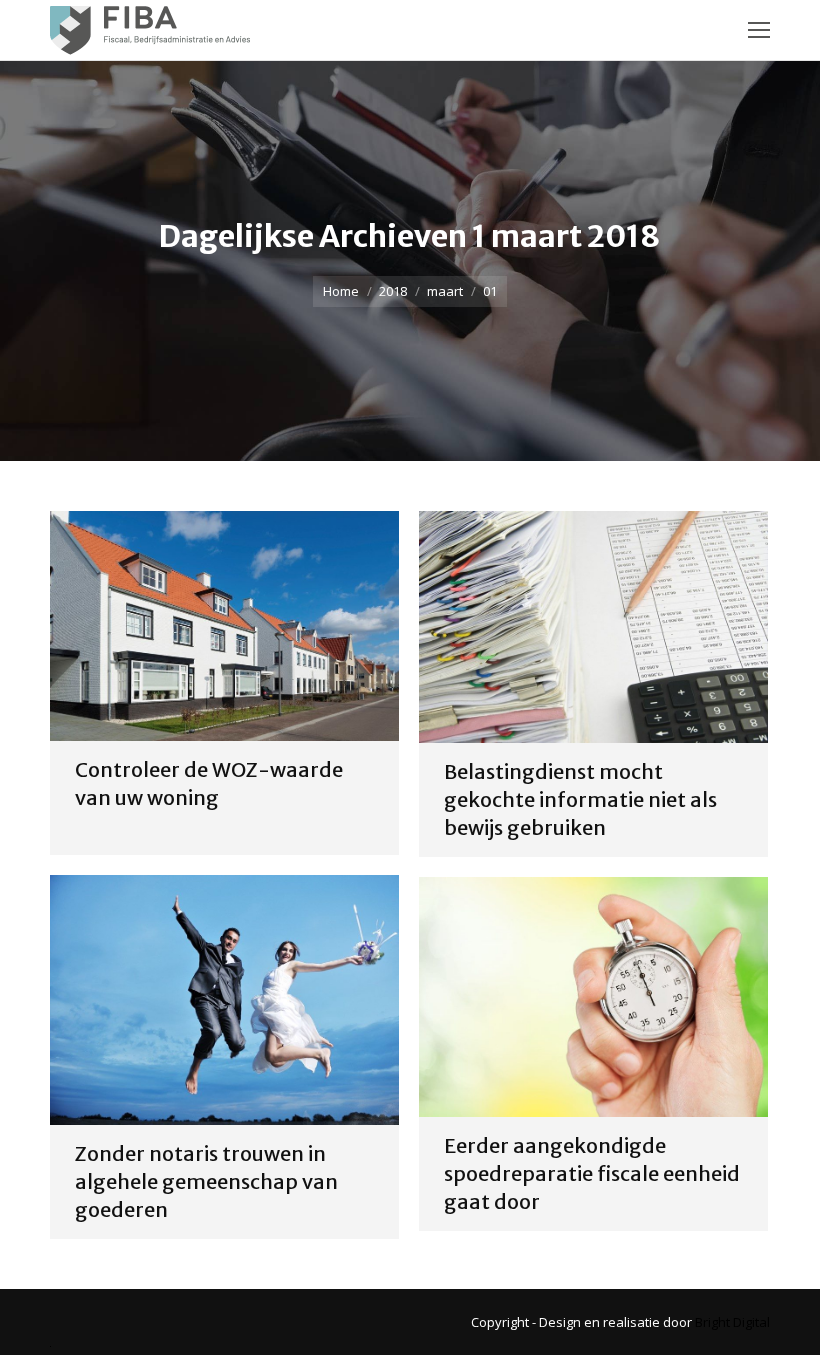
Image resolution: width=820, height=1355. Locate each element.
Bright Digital (732, 1322)
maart (445, 291)
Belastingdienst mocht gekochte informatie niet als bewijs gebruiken (580, 799)
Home (341, 291)
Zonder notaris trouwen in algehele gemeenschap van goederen (206, 1181)
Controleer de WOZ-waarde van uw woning (209, 783)
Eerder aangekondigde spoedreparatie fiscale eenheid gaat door (592, 1173)
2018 (393, 291)
